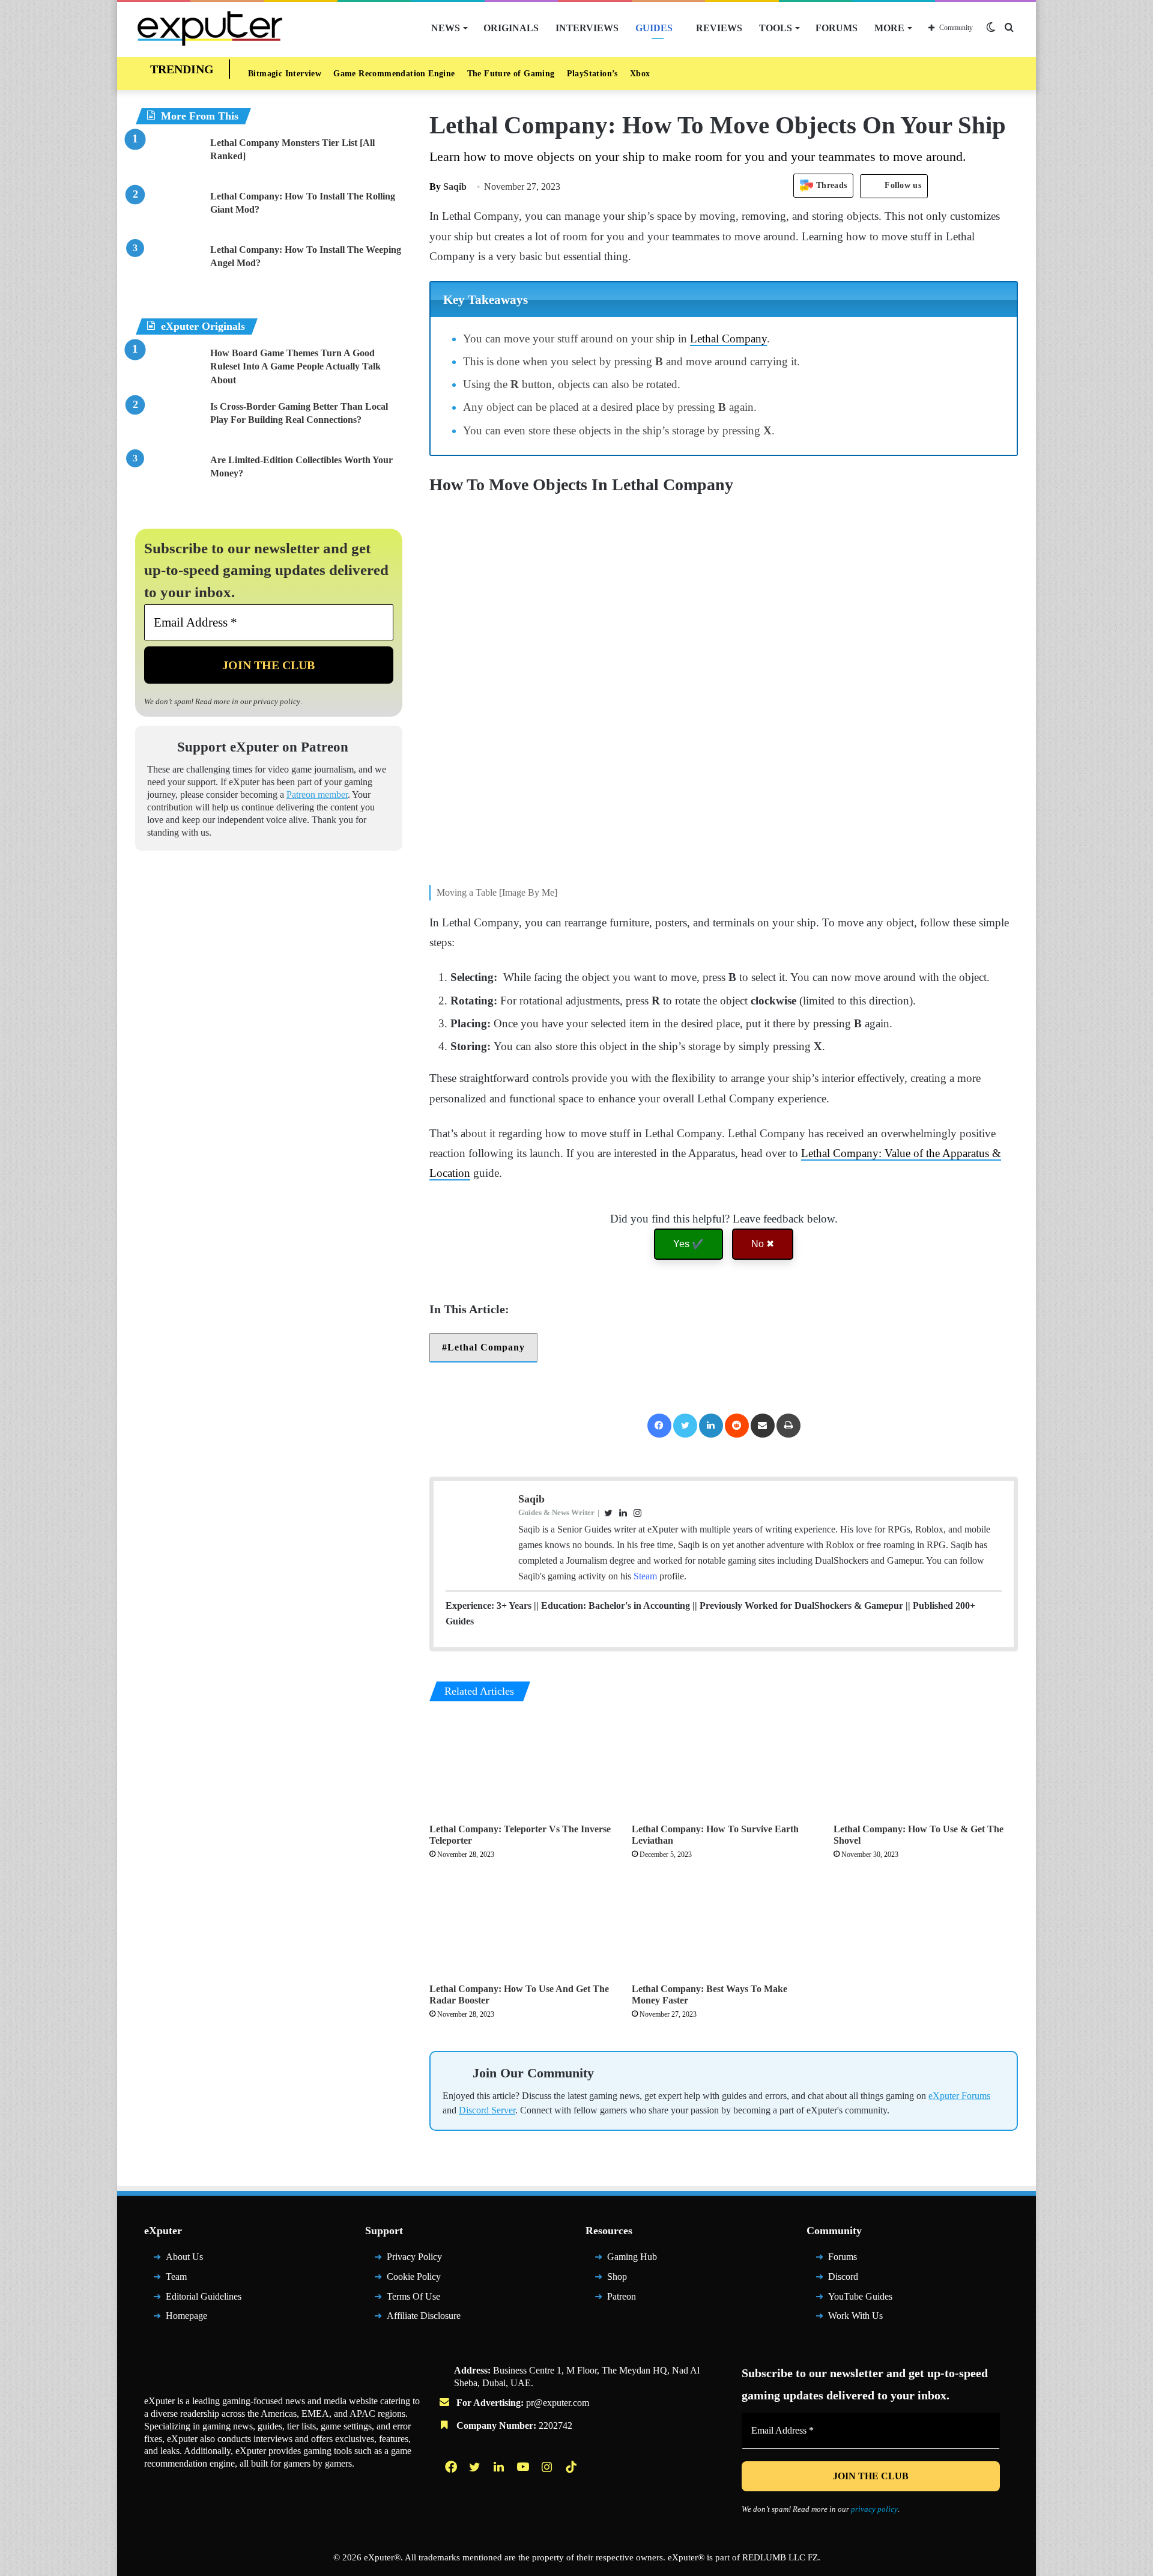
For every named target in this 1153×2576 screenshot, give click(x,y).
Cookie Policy (414, 2277)
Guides (654, 28)
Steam (645, 1576)
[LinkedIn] (711, 1426)
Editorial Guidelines (204, 2296)
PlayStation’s (592, 74)
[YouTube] (524, 2467)
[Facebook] (659, 1426)
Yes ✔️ (688, 1244)
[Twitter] (685, 1426)
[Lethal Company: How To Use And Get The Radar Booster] (522, 1925)
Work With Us (855, 2316)
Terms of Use (413, 2296)
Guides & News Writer (556, 1512)
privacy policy (277, 701)
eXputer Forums (959, 2096)
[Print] (788, 1426)
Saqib (448, 187)
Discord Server (487, 2110)
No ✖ (763, 1244)
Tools (776, 28)
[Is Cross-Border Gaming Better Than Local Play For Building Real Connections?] (168, 423)
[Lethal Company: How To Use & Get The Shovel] (926, 1765)
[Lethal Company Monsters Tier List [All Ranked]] (168, 159)
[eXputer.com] (210, 28)
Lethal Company (728, 339)
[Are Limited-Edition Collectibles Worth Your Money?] (168, 476)
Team (176, 2277)
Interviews (587, 28)
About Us (184, 2257)
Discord (843, 2277)
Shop (617, 2277)
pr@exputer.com (558, 2403)
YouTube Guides (860, 2296)
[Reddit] (737, 1426)
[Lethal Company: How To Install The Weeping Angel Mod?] (168, 266)
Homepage (186, 2316)
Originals (511, 28)
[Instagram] (548, 2467)
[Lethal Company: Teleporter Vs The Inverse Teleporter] (522, 1765)
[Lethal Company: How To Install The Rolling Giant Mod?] (168, 212)
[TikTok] (572, 2467)
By (436, 187)
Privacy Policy (414, 2257)
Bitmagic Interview (285, 74)
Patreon (622, 2296)
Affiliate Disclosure (424, 2316)
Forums (837, 28)
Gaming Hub (632, 2257)
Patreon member (317, 794)
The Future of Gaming (511, 74)
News (446, 28)
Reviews (719, 28)
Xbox (640, 74)
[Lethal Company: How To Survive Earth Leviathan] (724, 1765)
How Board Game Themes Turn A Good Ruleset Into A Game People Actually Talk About (295, 366)
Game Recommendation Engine (394, 74)
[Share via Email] (763, 1426)
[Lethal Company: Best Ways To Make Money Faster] (724, 1925)
